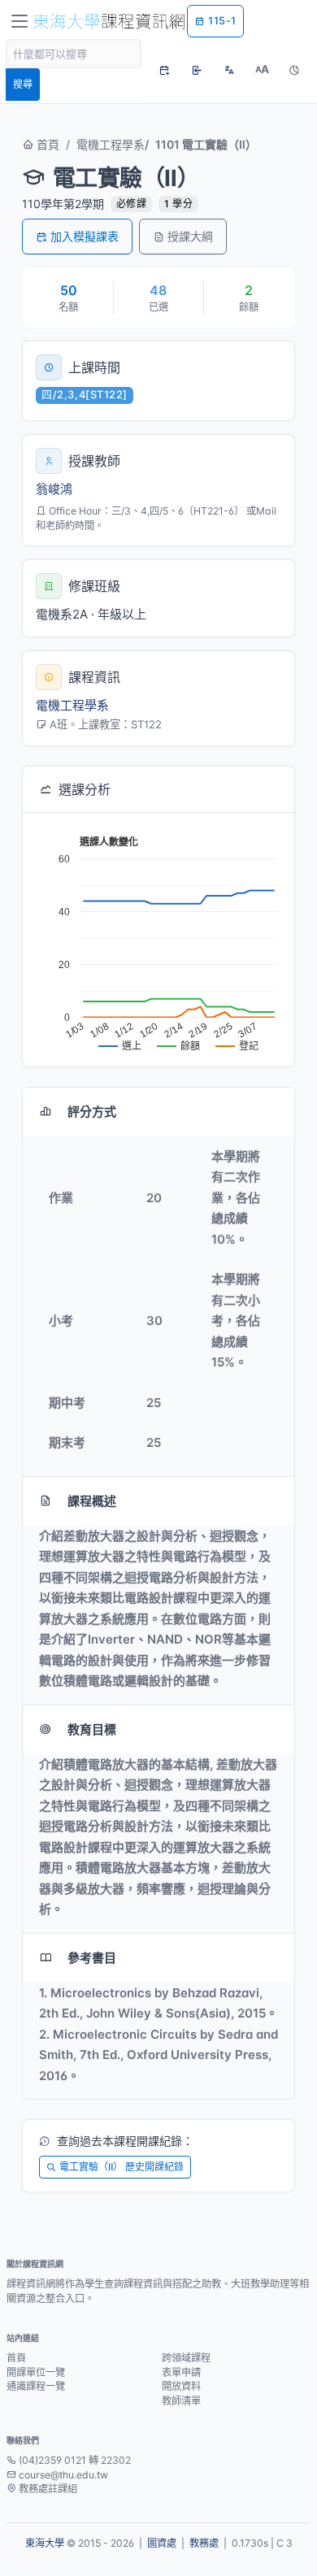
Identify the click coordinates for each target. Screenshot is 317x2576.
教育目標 (92, 1729)
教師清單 (181, 2401)
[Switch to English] (229, 70)
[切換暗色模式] (294, 70)
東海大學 (45, 2543)
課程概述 (92, 1501)
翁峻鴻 (54, 489)
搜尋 (23, 84)
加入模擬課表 (85, 236)
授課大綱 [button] (190, 236)
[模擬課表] (164, 70)
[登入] (197, 70)
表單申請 (181, 2372)
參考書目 (92, 1958)
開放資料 (181, 2386)
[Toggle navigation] (20, 21)
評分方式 (92, 1112)
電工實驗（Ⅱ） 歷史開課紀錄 (122, 2167)
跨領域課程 (186, 2358)
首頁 (46, 144)
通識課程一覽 (36, 2386)
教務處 (204, 2543)
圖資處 (162, 2543)
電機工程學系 (111, 144)
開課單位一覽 (36, 2372)
